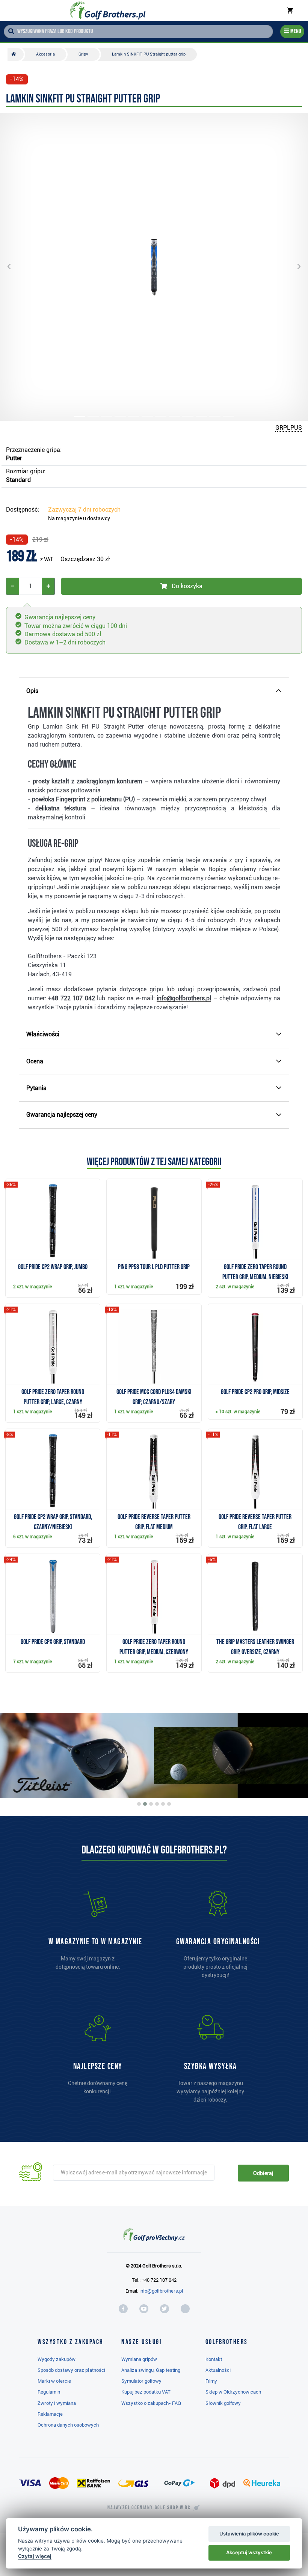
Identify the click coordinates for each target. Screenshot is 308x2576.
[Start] (16, 54)
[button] (15, 267)
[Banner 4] (157, 1804)
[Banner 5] (163, 1804)
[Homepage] (108, 11)
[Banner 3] (151, 1804)
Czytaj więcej (35, 2556)
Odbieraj (263, 2173)
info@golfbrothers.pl (161, 2291)
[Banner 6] (169, 1804)
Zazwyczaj (84, 510)
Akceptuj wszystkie (249, 2552)
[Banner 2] (145, 1804)
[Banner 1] (139, 1804)
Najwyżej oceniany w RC (149, 2508)
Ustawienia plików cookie (249, 2534)
